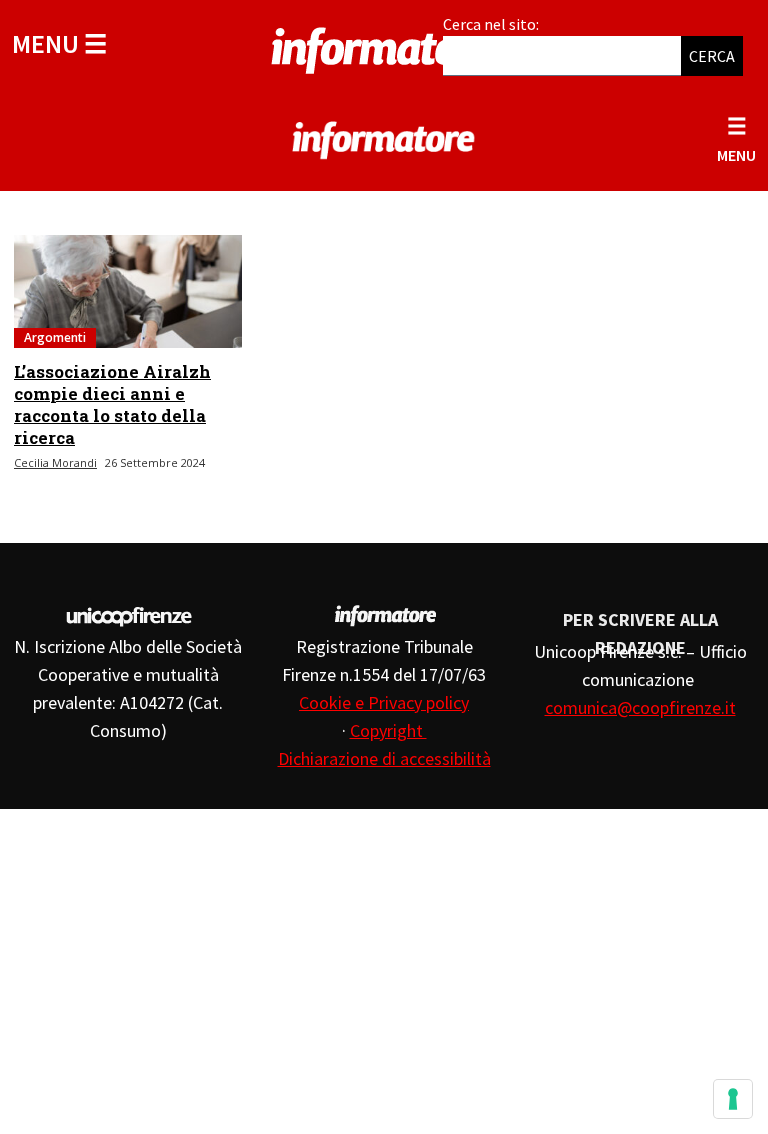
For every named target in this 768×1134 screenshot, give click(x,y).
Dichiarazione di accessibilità (384, 758)
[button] (59, 43)
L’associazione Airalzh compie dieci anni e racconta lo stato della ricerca (112, 404)
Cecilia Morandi (55, 462)
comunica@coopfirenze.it (640, 707)
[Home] (384, 47)
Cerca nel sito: (491, 24)
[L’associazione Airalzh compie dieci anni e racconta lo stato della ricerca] (128, 291)
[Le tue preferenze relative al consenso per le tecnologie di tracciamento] (733, 1099)
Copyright (388, 730)
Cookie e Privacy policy (384, 702)
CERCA (712, 56)
